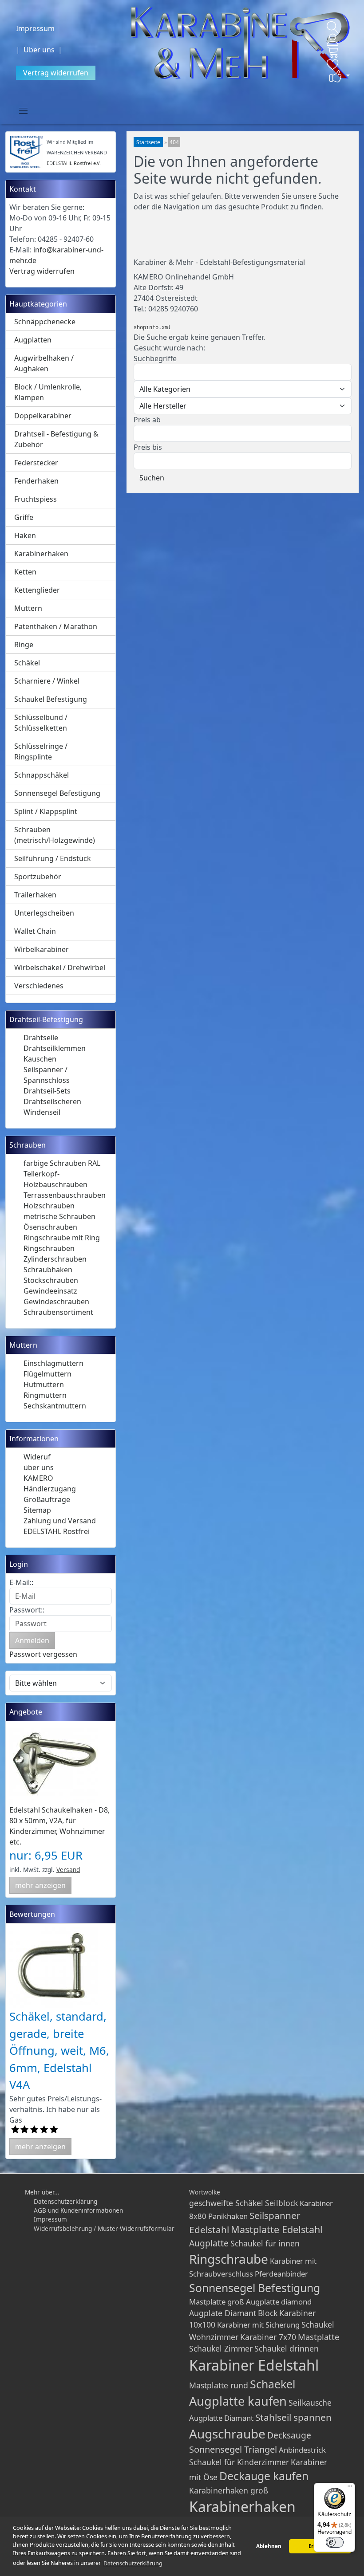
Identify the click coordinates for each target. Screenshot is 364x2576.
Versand (68, 1870)
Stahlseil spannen (293, 2417)
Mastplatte (318, 2337)
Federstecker (36, 463)
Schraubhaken (48, 1270)
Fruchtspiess (36, 499)
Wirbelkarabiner (42, 949)
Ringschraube (229, 2259)
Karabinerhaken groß (229, 2490)
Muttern (28, 608)
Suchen (152, 478)
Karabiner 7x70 (268, 2337)
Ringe (24, 645)
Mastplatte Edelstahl (277, 2229)
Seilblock (281, 2203)
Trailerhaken (35, 895)
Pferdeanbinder (281, 2274)
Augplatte (209, 2243)
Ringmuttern (45, 1395)
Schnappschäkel (42, 775)
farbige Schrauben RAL (62, 1163)
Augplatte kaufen (238, 2401)
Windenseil (42, 1112)
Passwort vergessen (43, 1654)
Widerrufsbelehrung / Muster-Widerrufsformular (104, 2228)
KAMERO (38, 1478)
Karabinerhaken (41, 554)
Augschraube (227, 2434)
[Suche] (333, 28)
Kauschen (40, 1059)
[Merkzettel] (333, 64)
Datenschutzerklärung (65, 2201)
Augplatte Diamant (221, 2418)
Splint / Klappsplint (46, 811)
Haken (25, 535)
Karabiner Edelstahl (254, 2365)
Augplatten (33, 340)
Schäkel (27, 663)
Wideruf (37, 1457)
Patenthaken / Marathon (56, 626)
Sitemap (37, 1510)
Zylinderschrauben (55, 1259)
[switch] (335, 2542)
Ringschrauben (49, 1248)
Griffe (24, 517)
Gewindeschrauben (56, 1302)
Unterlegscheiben (44, 913)
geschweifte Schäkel (226, 2203)
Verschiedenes (39, 986)
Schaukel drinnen (287, 2348)
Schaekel (273, 2384)
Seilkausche (310, 2403)
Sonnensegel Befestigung (57, 793)
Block (268, 2313)
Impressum (35, 28)
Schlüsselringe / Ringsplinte (41, 751)
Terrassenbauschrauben (65, 1195)
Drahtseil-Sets (47, 1091)
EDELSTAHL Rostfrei (57, 1531)
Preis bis (148, 447)
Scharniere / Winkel (47, 681)
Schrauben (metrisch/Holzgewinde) (55, 835)
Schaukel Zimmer (221, 2348)
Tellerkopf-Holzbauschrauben (55, 1179)
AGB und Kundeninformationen (78, 2210)
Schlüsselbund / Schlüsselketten (41, 723)
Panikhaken (228, 2216)
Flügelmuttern (47, 1374)
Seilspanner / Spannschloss (47, 1075)
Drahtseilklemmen (55, 1048)
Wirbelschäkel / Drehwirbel (60, 967)
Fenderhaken (36, 481)
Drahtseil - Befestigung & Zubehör (56, 439)
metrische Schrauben (59, 1216)
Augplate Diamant (223, 2313)
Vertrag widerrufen (56, 73)
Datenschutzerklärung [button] (133, 2563)
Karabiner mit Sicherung (258, 2325)
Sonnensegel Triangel (233, 2449)
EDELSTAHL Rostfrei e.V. (74, 163)
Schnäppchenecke (45, 322)
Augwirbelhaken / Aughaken (44, 363)
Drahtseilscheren (52, 1101)
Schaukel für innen (265, 2243)
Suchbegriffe (155, 358)
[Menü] (350, 2488)
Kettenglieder (37, 590)
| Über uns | (41, 50)
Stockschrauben (51, 1280)
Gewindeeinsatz (50, 1291)
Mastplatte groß (217, 2302)
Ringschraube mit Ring (62, 1238)
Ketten (25, 572)
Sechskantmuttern (55, 1406)
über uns (39, 1467)
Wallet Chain (35, 931)
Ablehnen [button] (269, 2546)
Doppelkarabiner (43, 416)
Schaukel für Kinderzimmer (239, 2462)
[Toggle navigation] (24, 110)
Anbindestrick (302, 2450)
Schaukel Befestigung (51, 699)
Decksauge (289, 2435)
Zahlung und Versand (60, 1521)
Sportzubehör (38, 877)
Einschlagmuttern (53, 1363)
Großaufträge (47, 1499)
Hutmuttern (44, 1384)
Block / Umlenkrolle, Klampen (48, 392)
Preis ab (147, 420)
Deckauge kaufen (264, 2476)
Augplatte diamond (279, 2302)
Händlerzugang (50, 1489)
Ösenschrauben (50, 1227)
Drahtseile (41, 1038)
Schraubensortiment (58, 1312)
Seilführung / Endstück (53, 858)
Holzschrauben (49, 1206)
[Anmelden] (333, 40)
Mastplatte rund (219, 2385)
